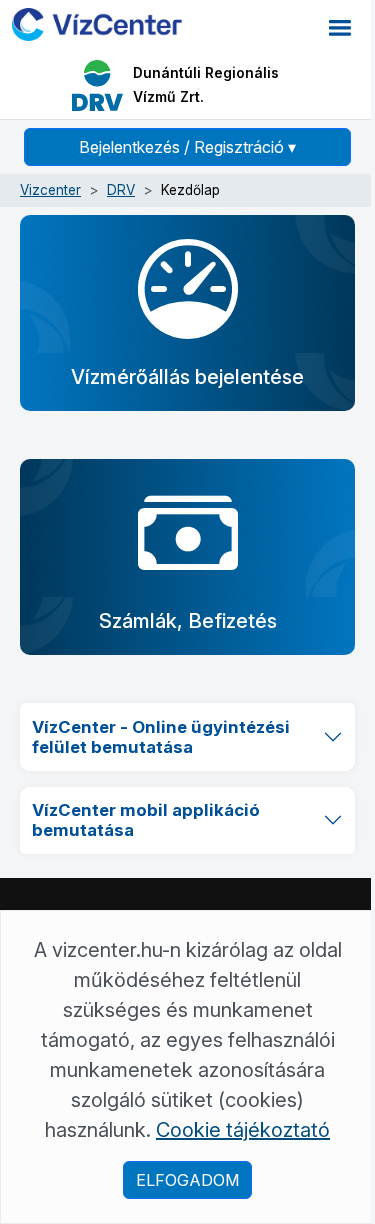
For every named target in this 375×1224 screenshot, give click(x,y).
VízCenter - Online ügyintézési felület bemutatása (161, 737)
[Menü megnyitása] (340, 26)
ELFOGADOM (187, 1180)
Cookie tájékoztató (243, 1130)
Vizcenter (50, 190)
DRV (121, 190)
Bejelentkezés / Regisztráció (187, 147)
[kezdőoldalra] (97, 22)
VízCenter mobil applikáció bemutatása (146, 820)
